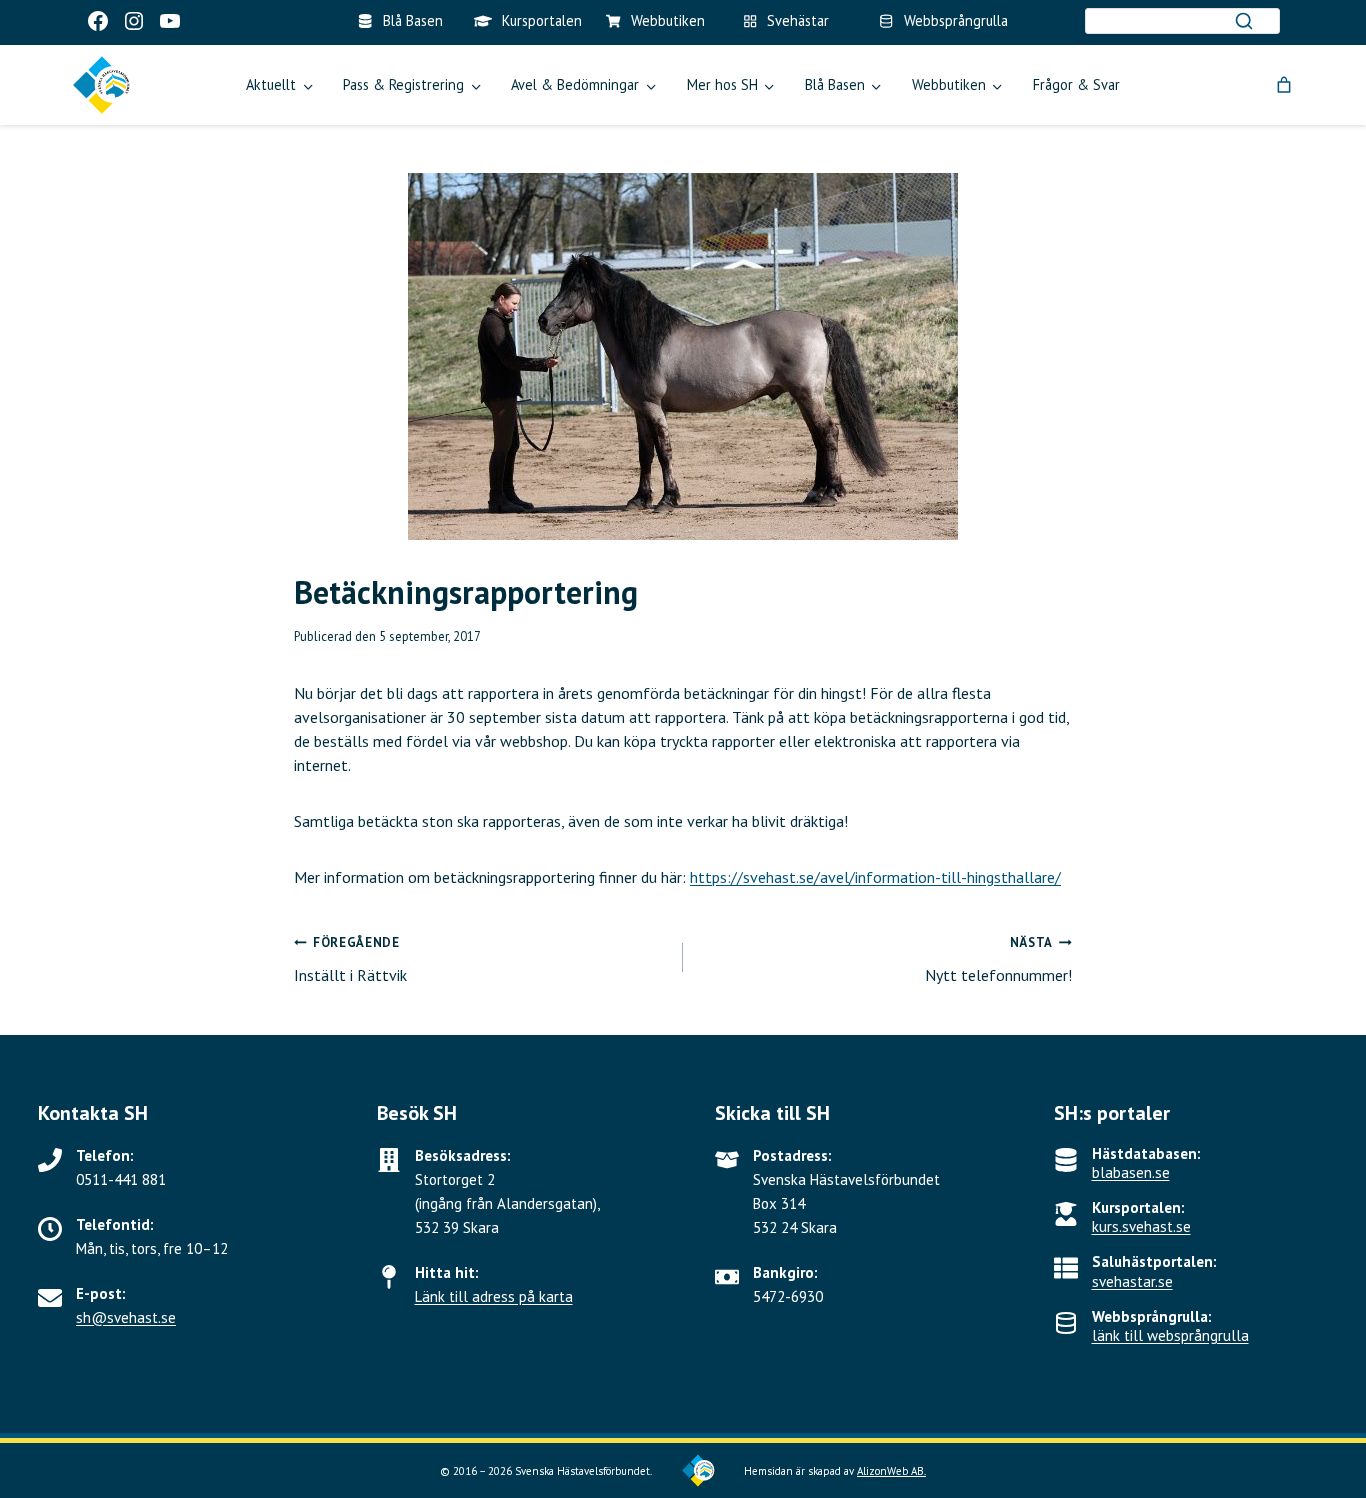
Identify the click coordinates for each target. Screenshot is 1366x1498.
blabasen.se (1131, 1172)
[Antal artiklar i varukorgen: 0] (1284, 85)
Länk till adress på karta (494, 1296)
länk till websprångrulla (1170, 1335)
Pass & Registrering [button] (403, 84)
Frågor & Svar (1076, 84)
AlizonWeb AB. (891, 1471)
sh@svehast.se (126, 1317)
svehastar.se (1132, 1281)
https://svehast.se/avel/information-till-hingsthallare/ (875, 877)
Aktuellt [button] (271, 84)
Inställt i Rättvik (350, 959)
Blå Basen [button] (835, 84)
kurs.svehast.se (1141, 1226)
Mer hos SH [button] (722, 84)
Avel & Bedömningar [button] (575, 84)
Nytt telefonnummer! (998, 959)
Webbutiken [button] (949, 84)
